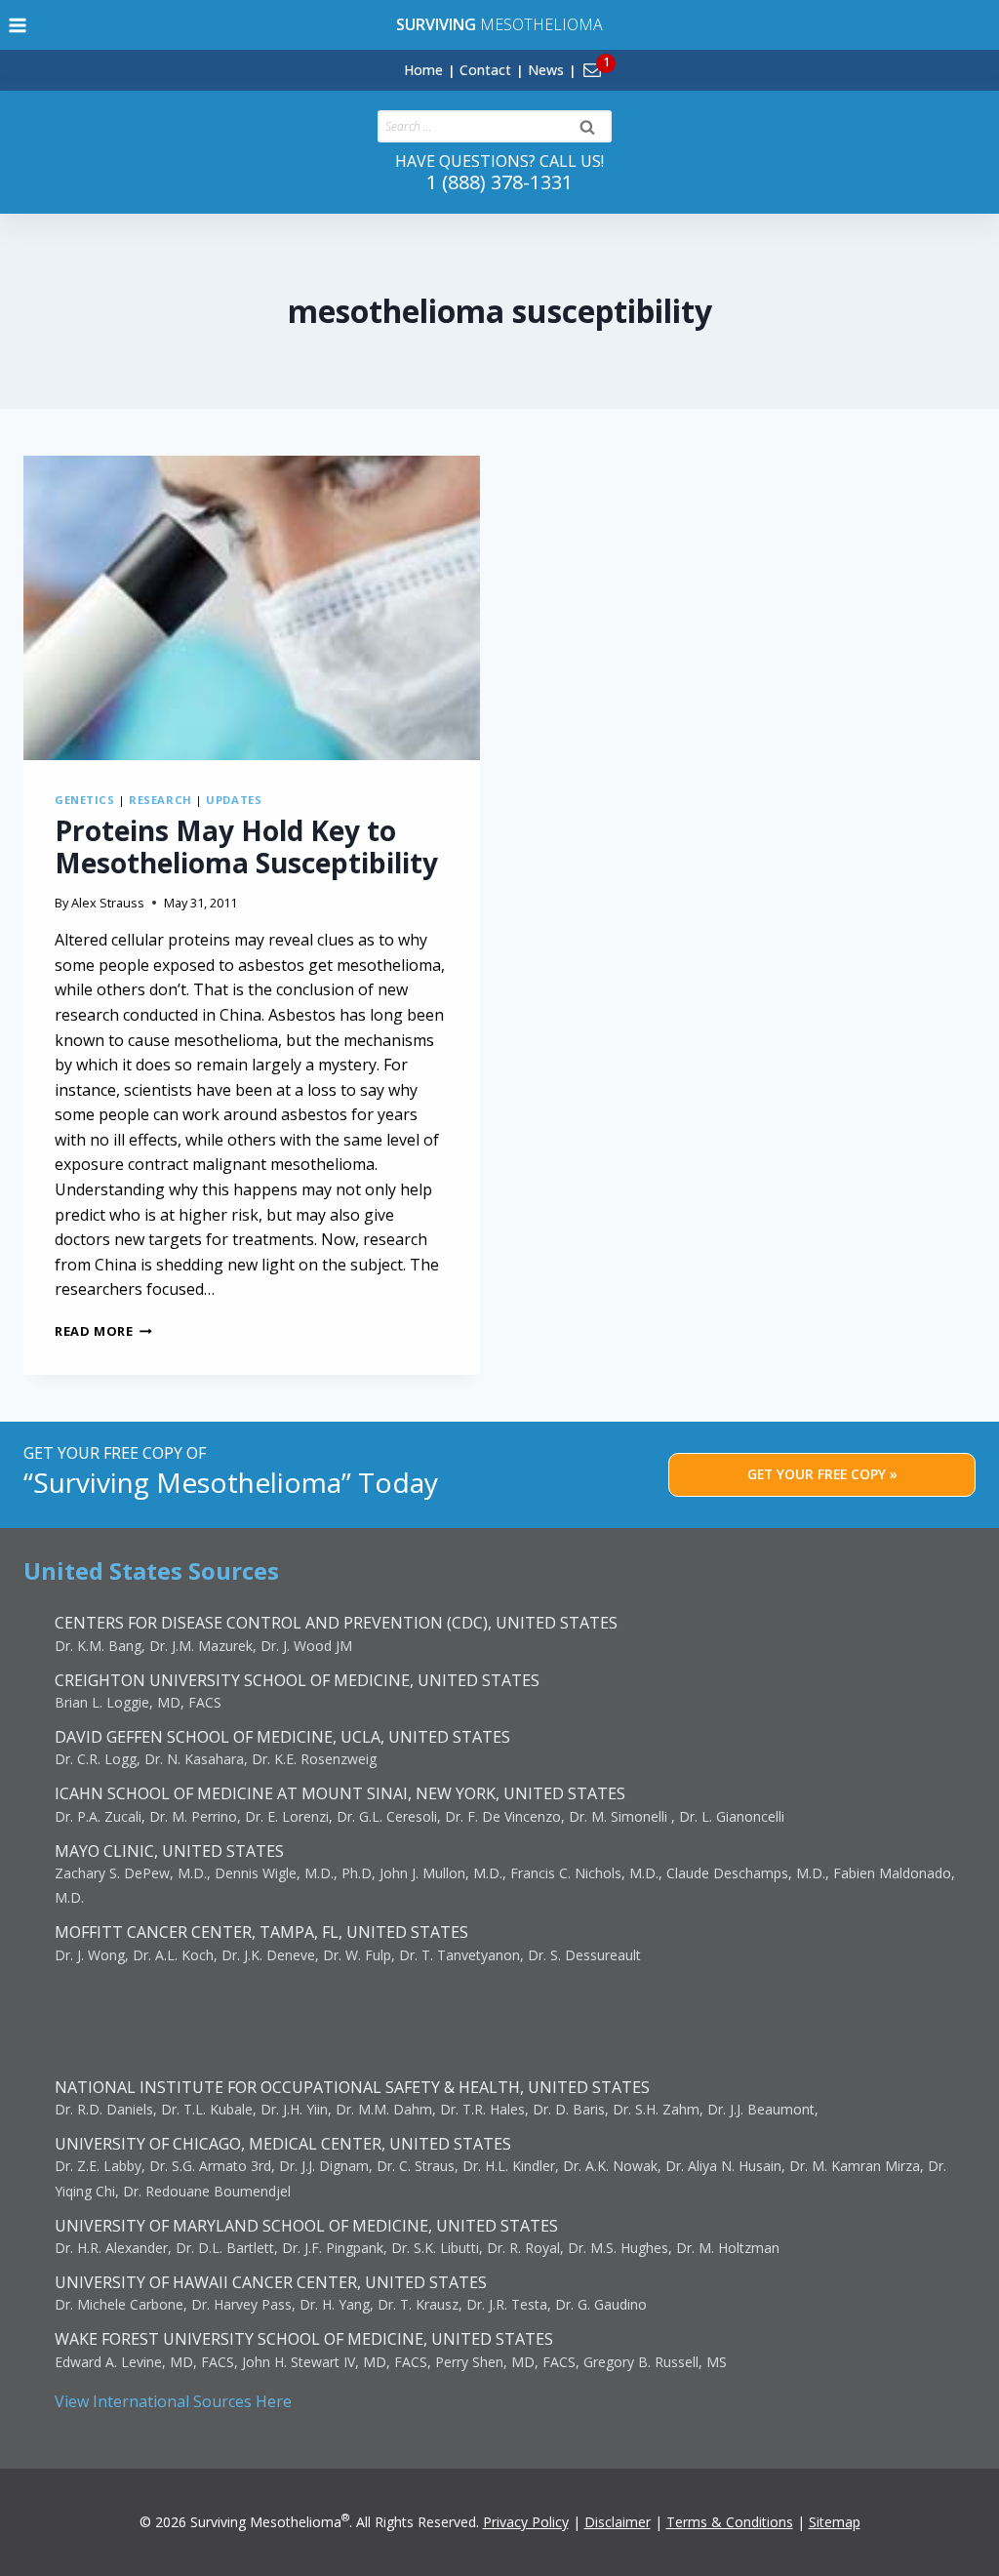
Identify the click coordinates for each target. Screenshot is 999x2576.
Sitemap (835, 2522)
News (546, 70)
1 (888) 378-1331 (499, 182)
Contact (485, 70)
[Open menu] (18, 25)
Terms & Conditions (730, 2522)
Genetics (84, 800)
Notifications (625, 59)
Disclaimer (618, 2522)
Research (160, 800)
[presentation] (252, 608)
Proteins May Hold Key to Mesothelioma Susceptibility (246, 847)
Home (423, 70)
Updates (234, 800)
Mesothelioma (499, 24)
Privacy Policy (526, 2522)
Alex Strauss (108, 903)
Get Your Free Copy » (822, 1474)
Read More (103, 1331)
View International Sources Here (173, 2401)
